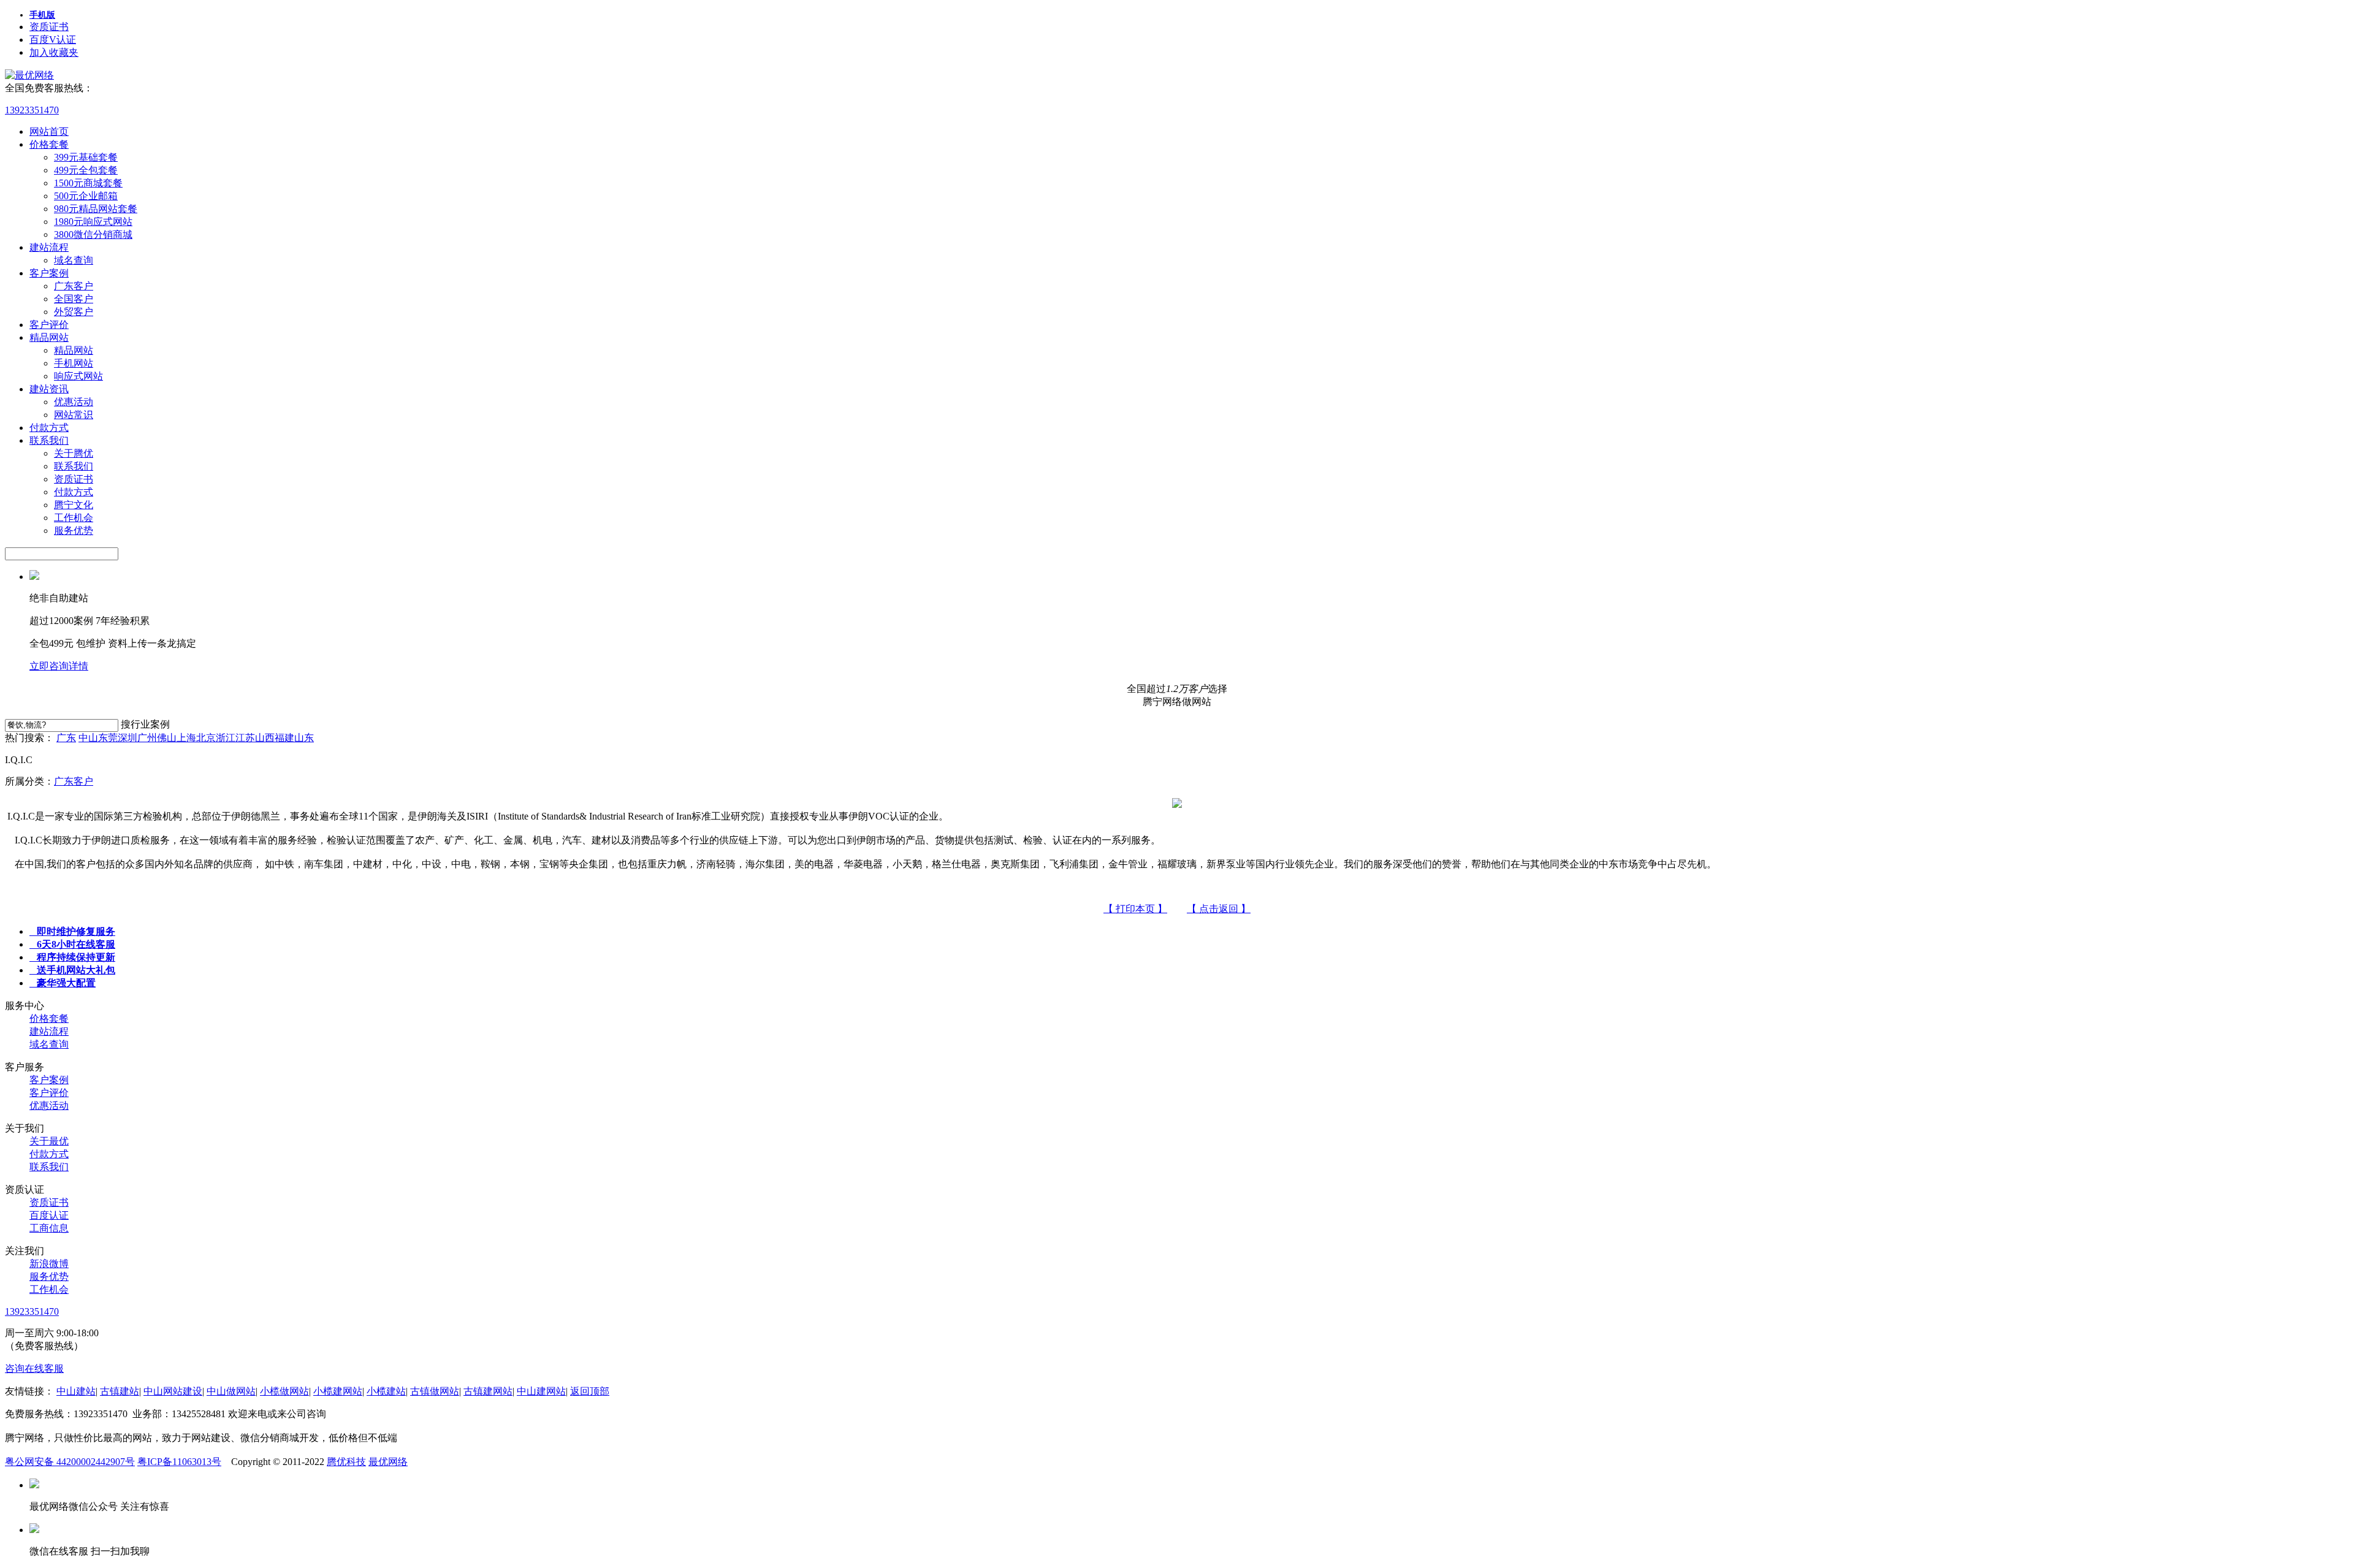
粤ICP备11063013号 (179, 1462)
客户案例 (49, 273)
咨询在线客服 (34, 1368)
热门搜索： (29, 738)
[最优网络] (29, 75)
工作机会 (74, 518)
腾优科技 (346, 1462)
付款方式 (49, 428)
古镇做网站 (435, 1391)
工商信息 (49, 1228)
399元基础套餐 (86, 157)
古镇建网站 (488, 1391)
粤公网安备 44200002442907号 (70, 1462)
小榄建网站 (338, 1391)
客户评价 (49, 325)
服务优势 (74, 531)
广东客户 (74, 286)
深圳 (128, 738)
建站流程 (49, 247)
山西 (265, 738)
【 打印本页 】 (1135, 909)
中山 (88, 738)
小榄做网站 (284, 1391)
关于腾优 (74, 453)
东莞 (108, 738)
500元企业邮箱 (86, 196)
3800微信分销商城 (93, 234)
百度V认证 (53, 40)
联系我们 (49, 440)
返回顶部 (590, 1391)
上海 (186, 738)
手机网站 (74, 363)
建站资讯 (49, 389)
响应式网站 (78, 376)
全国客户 (74, 299)
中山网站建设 (173, 1391)
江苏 (245, 738)
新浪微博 (49, 1264)
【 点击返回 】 (1219, 909)
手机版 (42, 15)
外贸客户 (74, 312)
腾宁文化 (74, 505)
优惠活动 (74, 402)
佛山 (167, 738)
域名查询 (74, 260)
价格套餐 (49, 144)
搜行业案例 (145, 724)
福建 (284, 738)
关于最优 (49, 1141)
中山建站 (76, 1391)
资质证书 (49, 27)
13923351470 (32, 110)
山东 (304, 738)
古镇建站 (120, 1391)
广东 (66, 738)
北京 (206, 738)
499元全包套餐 (86, 170)
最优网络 (388, 1462)
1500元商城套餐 (88, 183)
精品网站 (49, 337)
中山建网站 (541, 1391)
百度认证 (49, 1215)
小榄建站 (386, 1391)
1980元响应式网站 (93, 222)
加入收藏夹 (54, 52)
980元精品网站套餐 (96, 209)
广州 (147, 738)
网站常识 (74, 415)
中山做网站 (231, 1391)
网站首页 (49, 131)
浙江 (226, 738)
